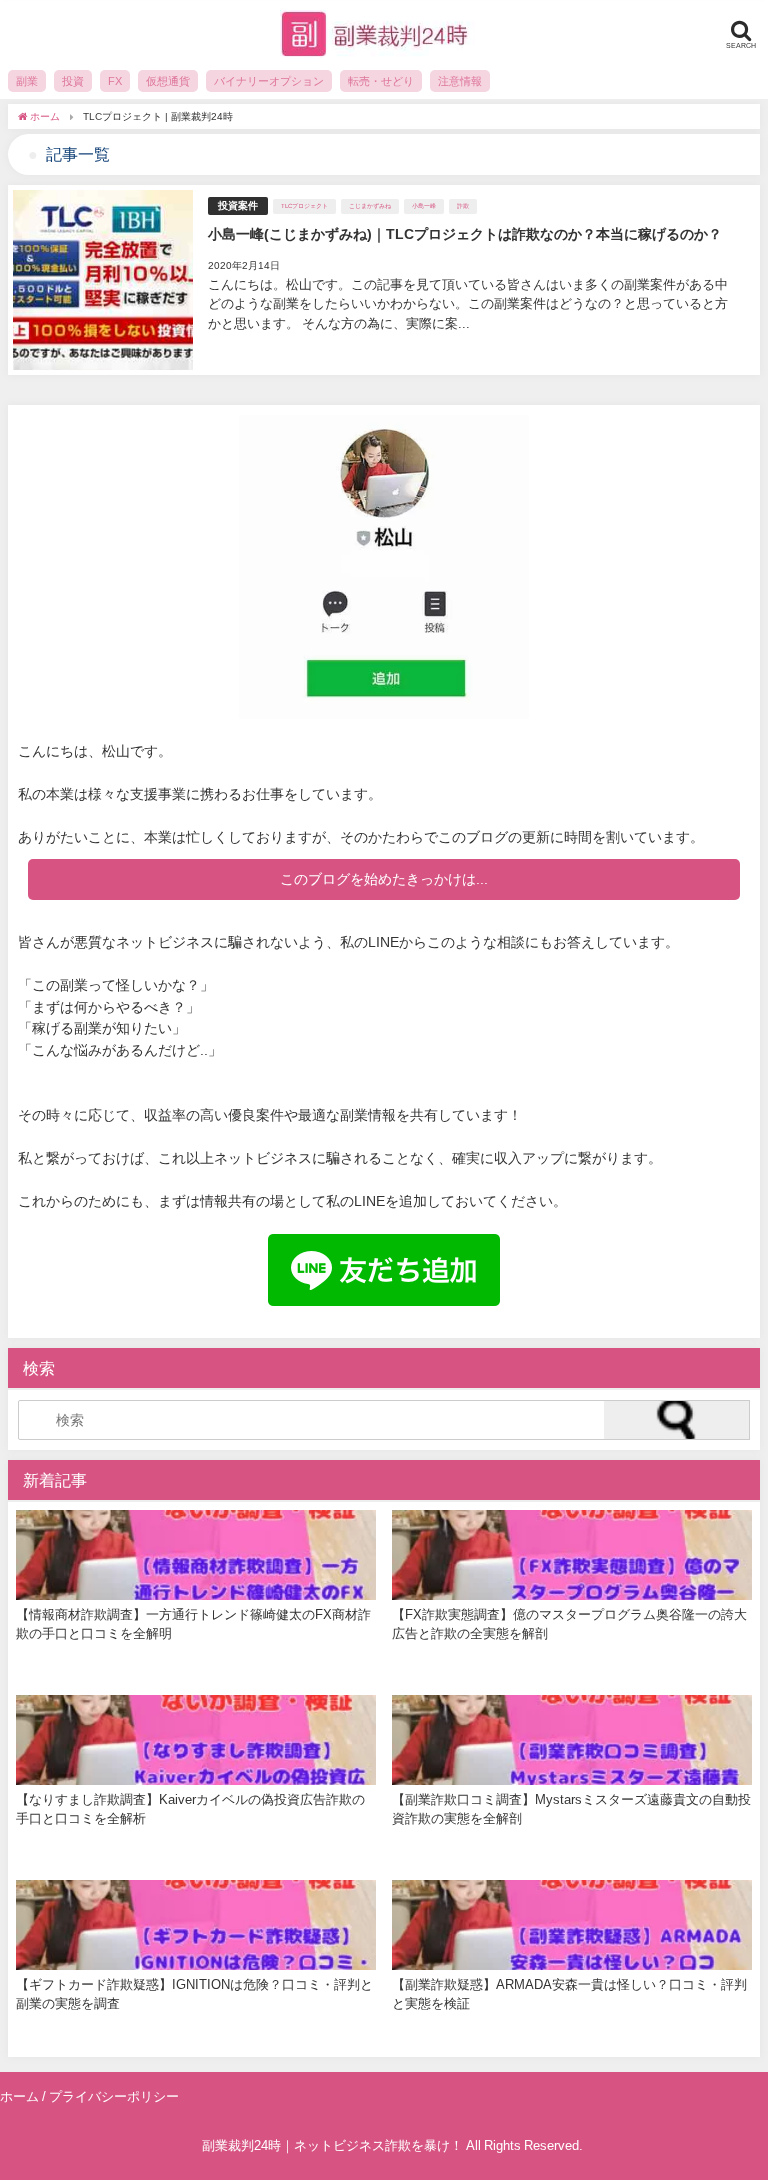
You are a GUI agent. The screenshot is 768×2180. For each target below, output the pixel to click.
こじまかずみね (370, 206)
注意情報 (460, 81)
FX (115, 81)
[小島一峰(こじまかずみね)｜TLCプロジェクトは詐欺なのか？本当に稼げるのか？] (384, 280)
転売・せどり (381, 81)
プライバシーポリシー (114, 2096)
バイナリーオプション (269, 81)
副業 (27, 81)
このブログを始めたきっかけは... (384, 879)
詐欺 (463, 206)
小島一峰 (424, 206)
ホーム (19, 2096)
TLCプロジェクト (304, 206)
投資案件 (238, 205)
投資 (73, 81)
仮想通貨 (168, 81)
